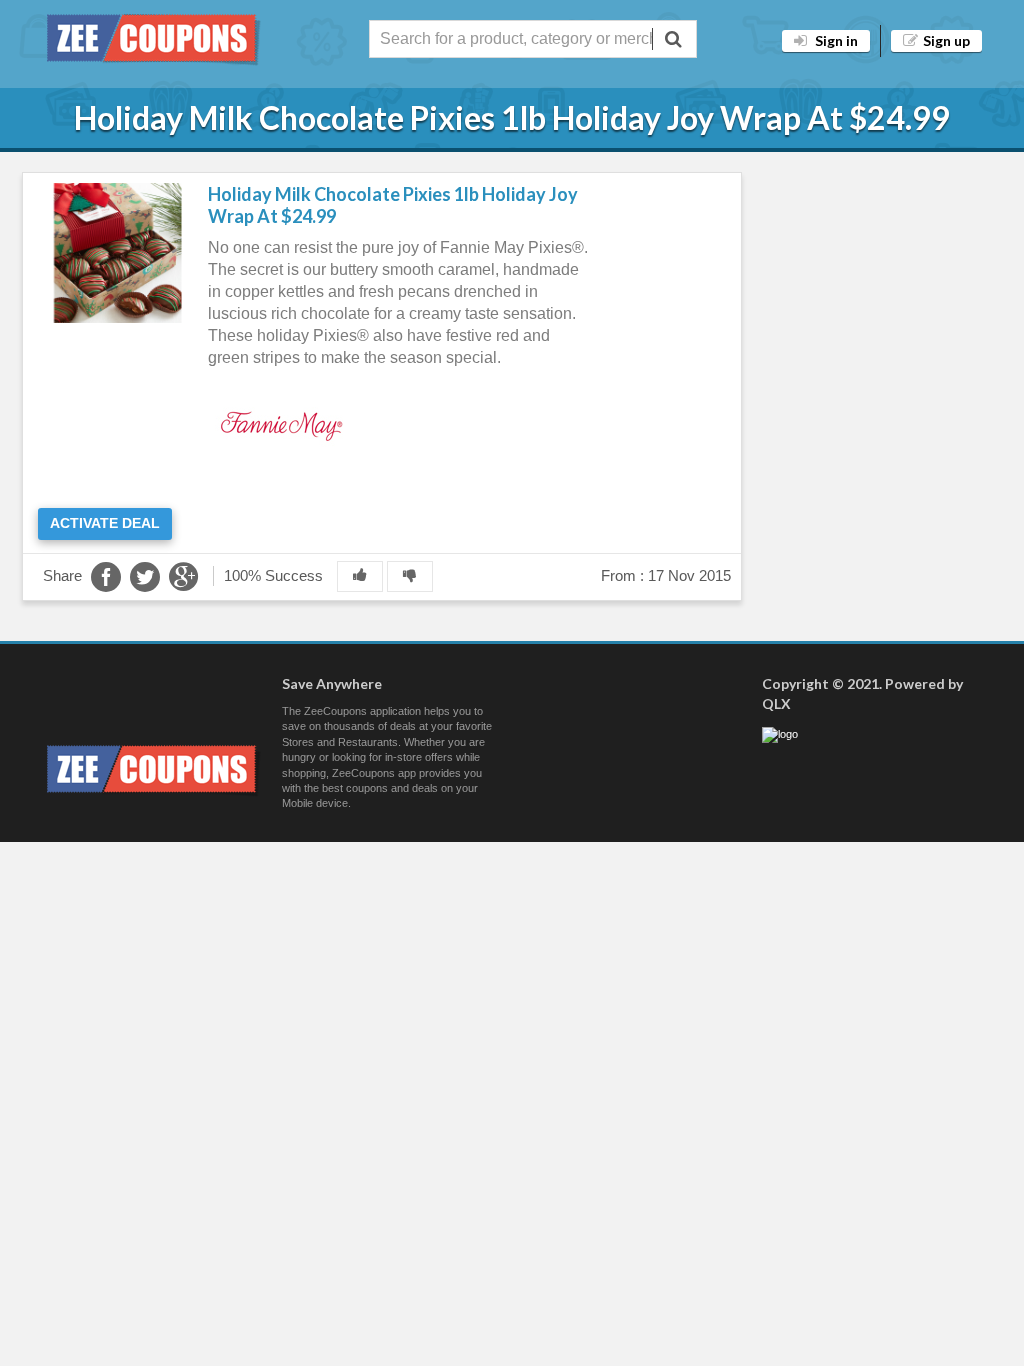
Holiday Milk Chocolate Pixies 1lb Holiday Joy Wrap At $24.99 (393, 205)
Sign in (835, 40)
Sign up (946, 40)
